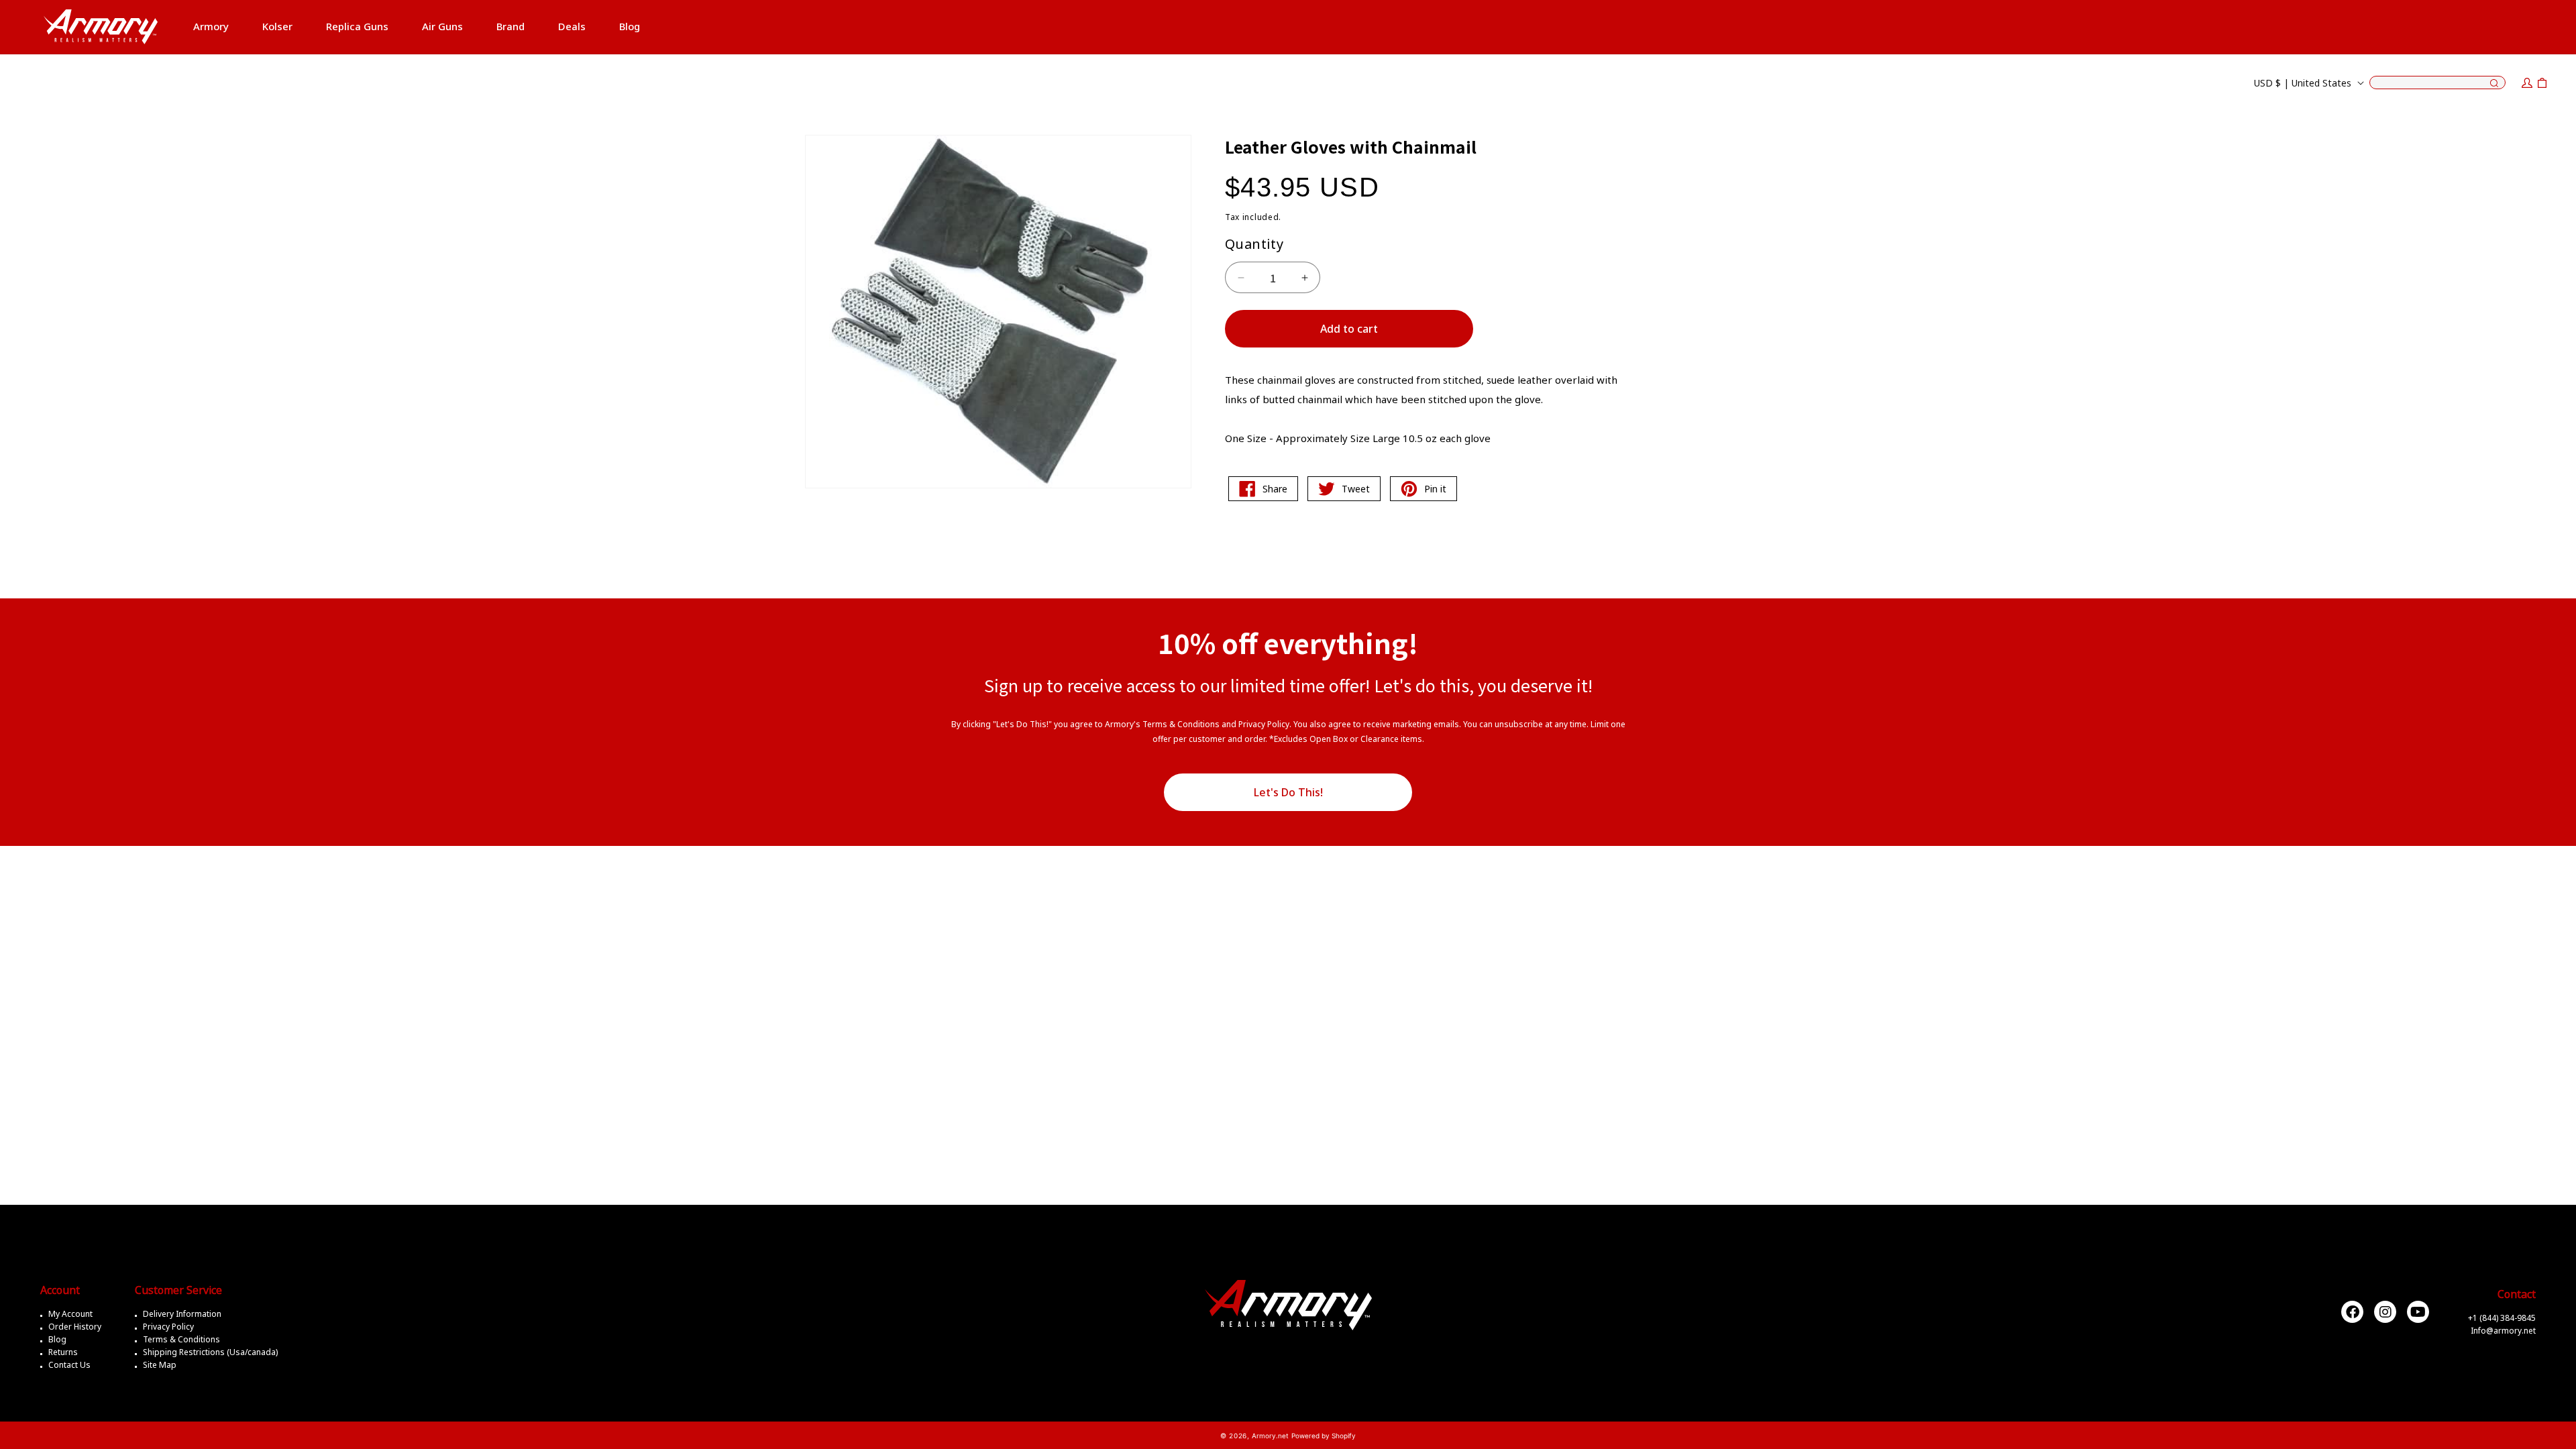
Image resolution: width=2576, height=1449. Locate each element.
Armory (211, 26)
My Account (70, 1314)
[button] (211, 27)
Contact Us (69, 1365)
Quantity (1254, 244)
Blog (57, 1339)
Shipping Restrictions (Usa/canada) (210, 1352)
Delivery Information (182, 1314)
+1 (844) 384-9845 (2502, 1318)
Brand (511, 26)
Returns (63, 1352)
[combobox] (2437, 83)
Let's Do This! (1288, 792)
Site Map (160, 1365)
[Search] (2494, 84)
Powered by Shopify (1324, 1436)
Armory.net (1270, 1436)
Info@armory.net (2503, 1331)
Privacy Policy (168, 1327)
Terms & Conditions (181, 1339)
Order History (75, 1327)
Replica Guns (357, 26)
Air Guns (442, 26)
